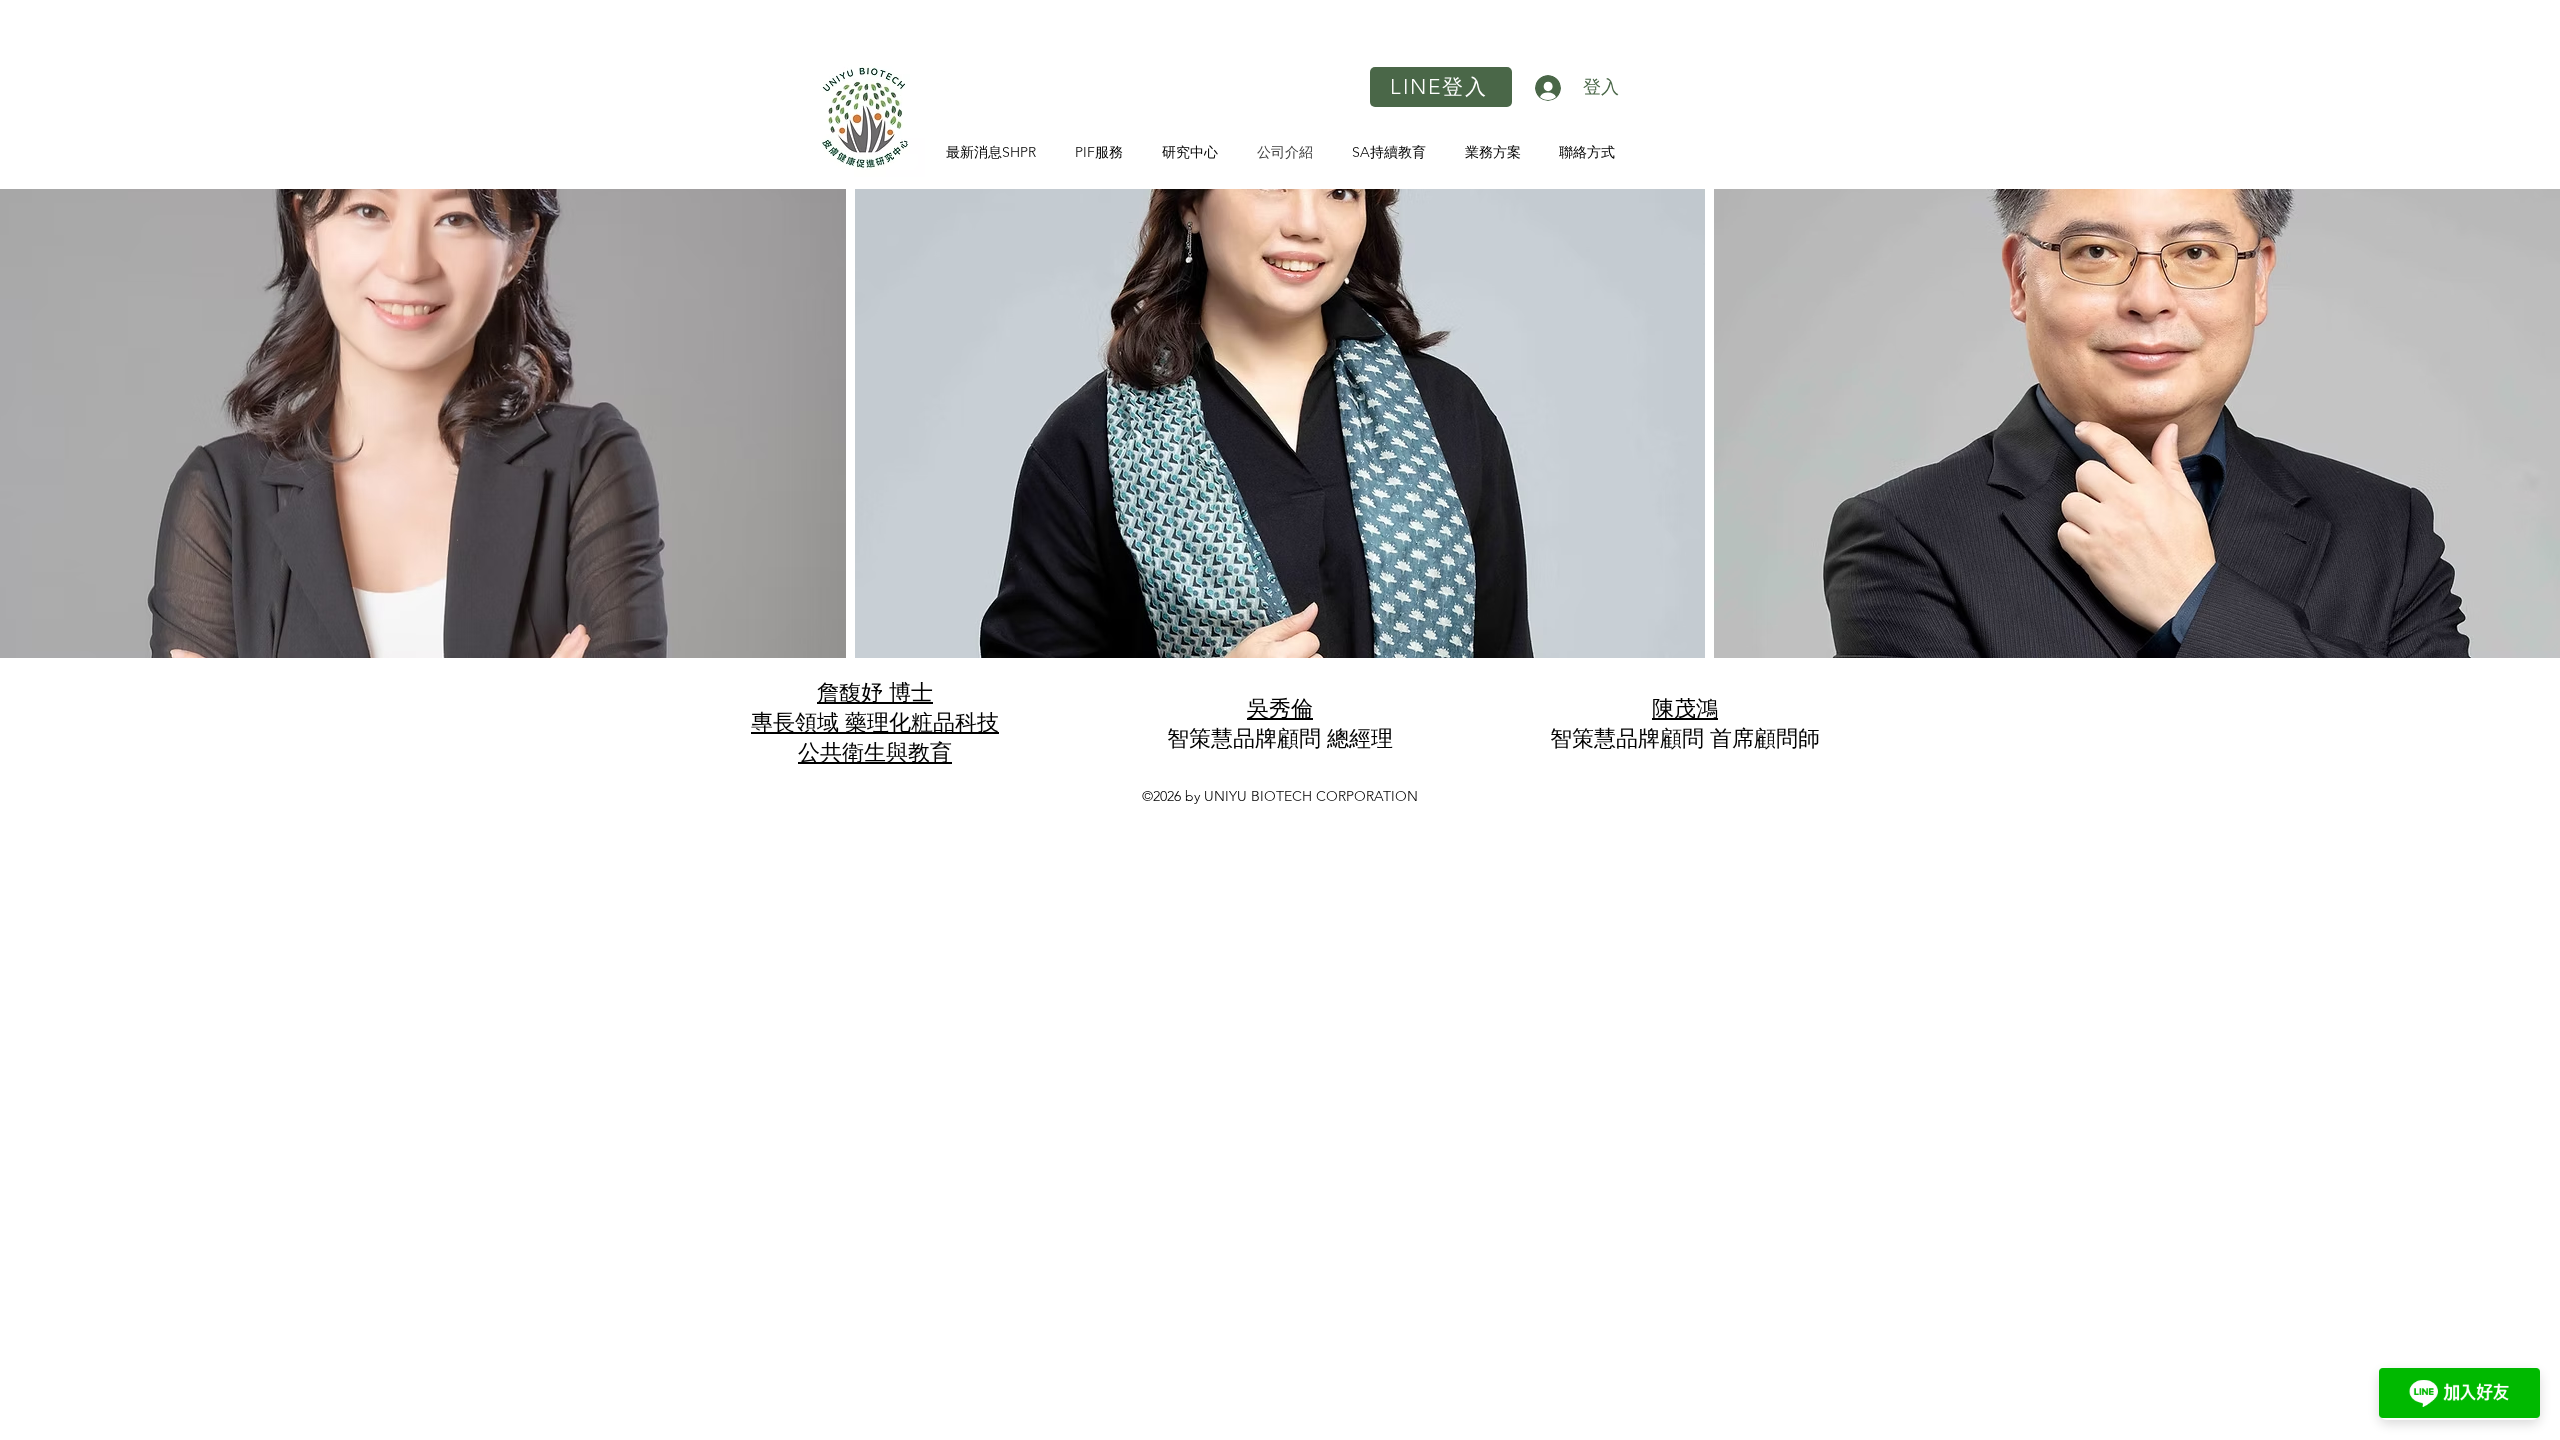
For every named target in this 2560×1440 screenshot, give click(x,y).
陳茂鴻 (1685, 708)
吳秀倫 (1280, 708)
